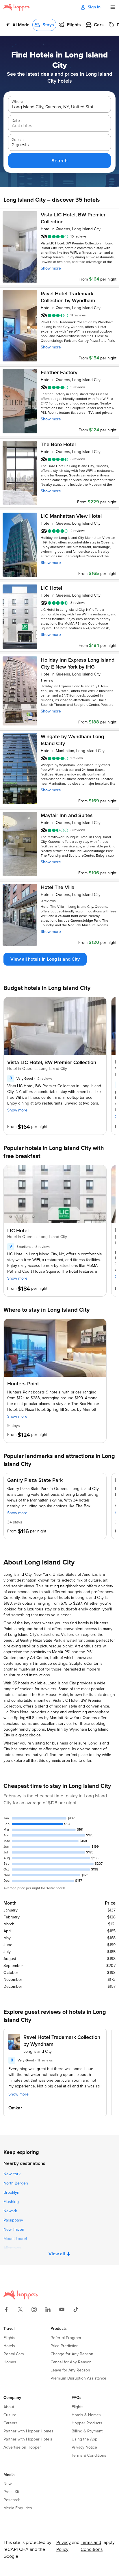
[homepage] (17, 7)
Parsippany (13, 2220)
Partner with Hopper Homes (28, 2431)
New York (12, 2174)
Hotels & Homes (86, 2415)
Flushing (11, 2202)
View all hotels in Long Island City (45, 959)
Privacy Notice (84, 2447)
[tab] (18, 25)
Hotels (9, 2346)
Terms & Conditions (89, 2456)
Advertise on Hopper (22, 2447)
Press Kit (11, 2492)
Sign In (94, 7)
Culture (10, 2415)
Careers (11, 2423)
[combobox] (55, 107)
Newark (10, 2211)
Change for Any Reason (72, 2354)
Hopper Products (87, 2423)
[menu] (113, 7)
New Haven (14, 2230)
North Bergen (16, 2183)
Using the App (84, 2439)
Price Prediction (65, 2346)
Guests (17, 140)
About (9, 2407)
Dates (16, 121)
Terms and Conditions (92, 2546)
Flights (9, 2338)
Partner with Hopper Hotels (28, 2439)
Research (12, 2500)
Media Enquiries (18, 2508)
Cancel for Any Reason (71, 2362)
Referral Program (66, 2338)
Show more (51, 268)
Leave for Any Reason (70, 2370)
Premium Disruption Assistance (78, 2378)
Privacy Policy (64, 2546)
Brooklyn (11, 2193)
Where (17, 102)
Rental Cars (14, 2354)
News (9, 2484)
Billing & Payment (87, 2431)
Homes (10, 2362)
